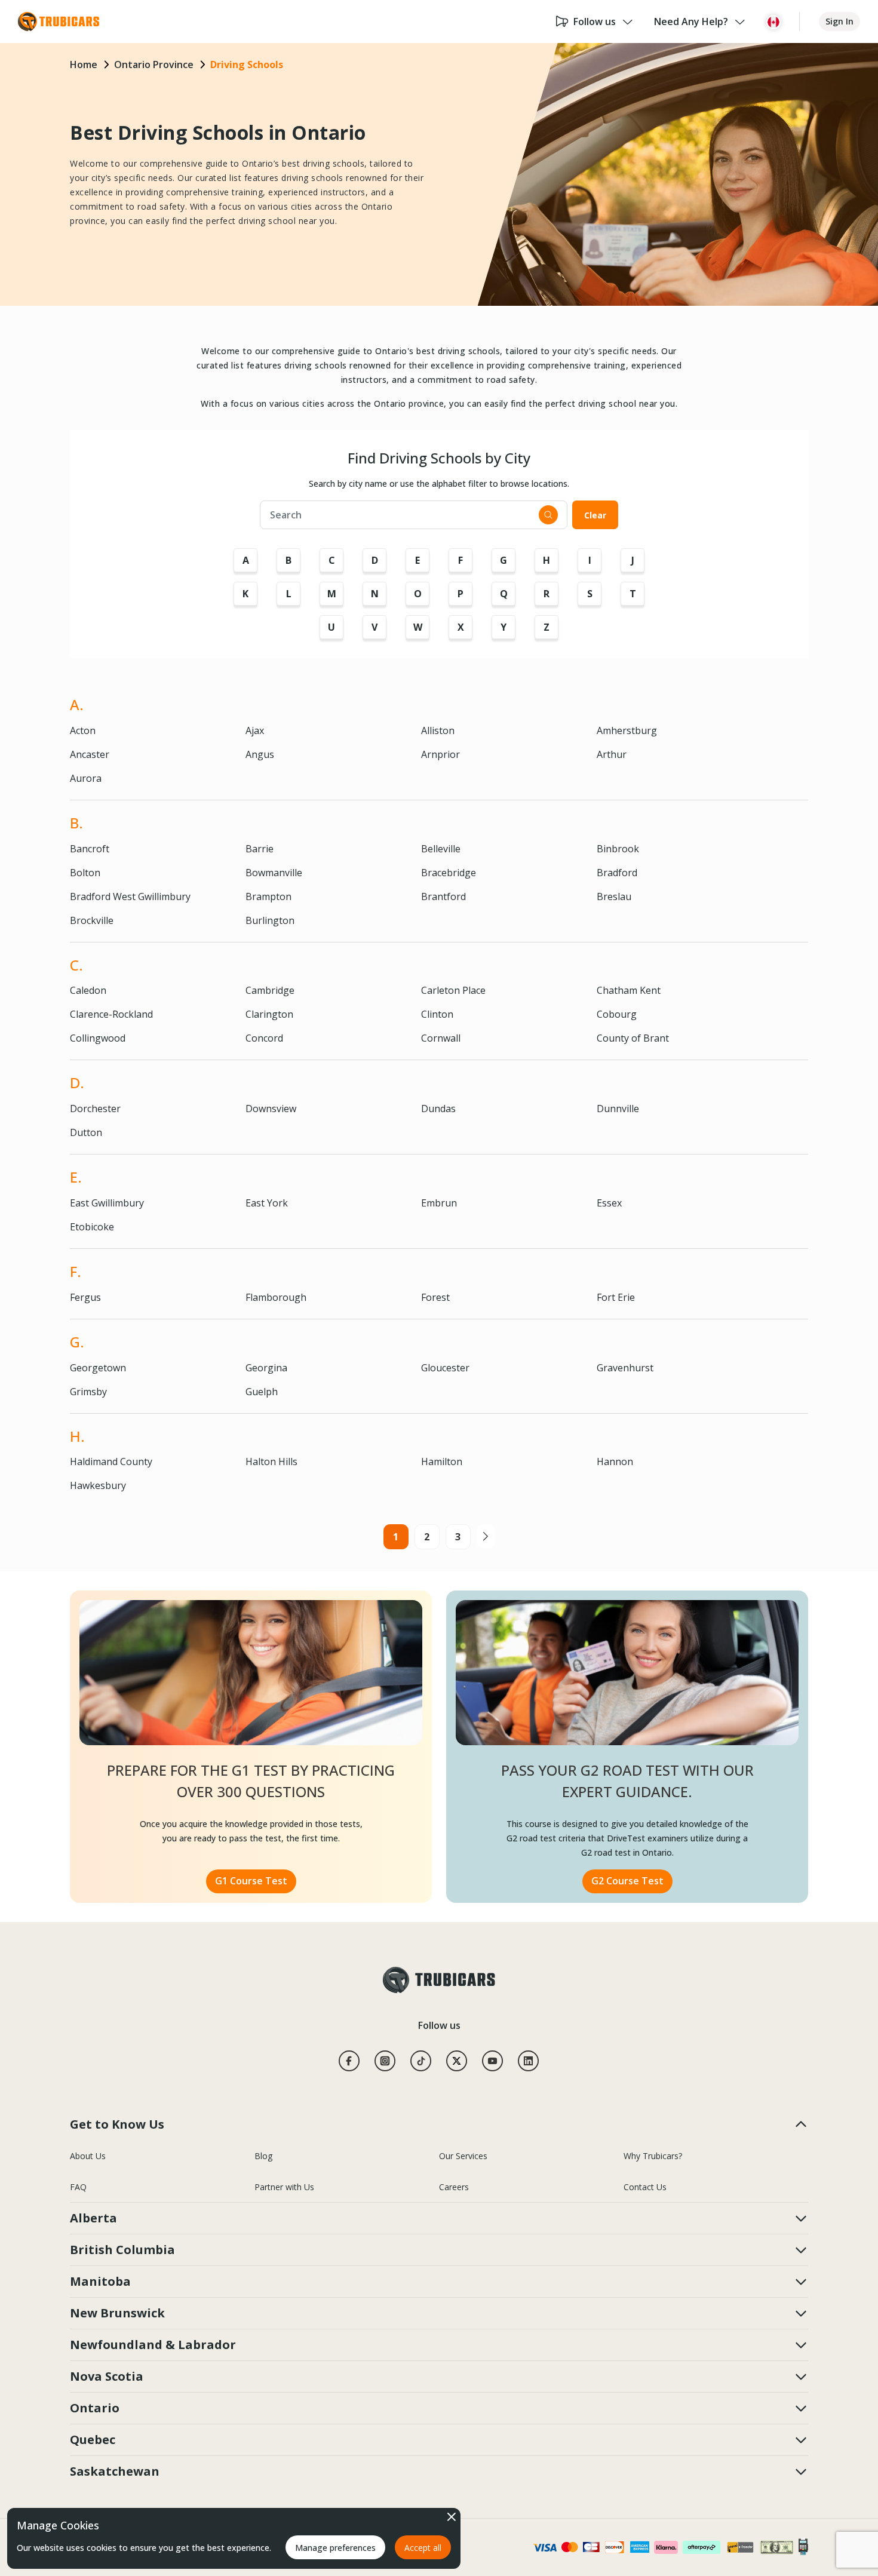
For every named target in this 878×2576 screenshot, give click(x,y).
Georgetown (98, 1368)
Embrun (439, 1203)
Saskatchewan (115, 2471)
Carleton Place (453, 990)
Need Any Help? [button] (691, 22)
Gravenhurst (625, 1368)
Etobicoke (92, 1227)
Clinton (437, 1014)
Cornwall (441, 1038)
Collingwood (98, 1038)
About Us (88, 2156)
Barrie (260, 849)
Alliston (438, 730)
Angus (260, 754)
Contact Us (645, 2187)
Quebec (93, 2440)
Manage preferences (335, 2548)
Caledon (88, 990)
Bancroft (90, 849)
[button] (773, 22)
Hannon (615, 1462)
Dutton (86, 1132)
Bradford (617, 873)
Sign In (839, 21)
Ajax (255, 730)
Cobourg (617, 1014)
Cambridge (270, 990)
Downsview (271, 1109)
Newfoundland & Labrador (153, 2345)
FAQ (78, 2187)
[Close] (452, 2517)
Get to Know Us (117, 2124)
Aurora (86, 778)
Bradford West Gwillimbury (130, 896)
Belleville (441, 849)
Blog (263, 2156)
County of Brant (633, 1038)
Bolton (85, 873)
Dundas (438, 1109)
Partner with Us (284, 2187)
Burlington (270, 920)
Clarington (269, 1014)
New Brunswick (117, 2313)
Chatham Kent (629, 990)
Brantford (443, 896)
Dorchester (95, 1109)
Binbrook (618, 849)
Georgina (266, 1368)
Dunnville (618, 1109)
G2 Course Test (627, 1881)
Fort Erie (616, 1297)
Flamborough (276, 1297)
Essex (609, 1203)
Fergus (85, 1297)
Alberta (93, 2218)
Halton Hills (271, 1462)
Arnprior (440, 754)
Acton (83, 730)
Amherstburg (627, 730)
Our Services (463, 2156)
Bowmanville (274, 873)
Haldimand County (111, 1462)
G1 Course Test (251, 1881)
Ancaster (90, 754)
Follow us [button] (595, 22)
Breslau (614, 896)
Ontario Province (154, 65)
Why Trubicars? (653, 2156)
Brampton (268, 896)
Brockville (92, 920)
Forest (435, 1297)
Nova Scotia (107, 2376)
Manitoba (100, 2281)
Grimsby (88, 1392)
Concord (264, 1038)
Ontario (95, 2408)
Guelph (262, 1392)
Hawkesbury (98, 1485)
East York (267, 1203)
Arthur (612, 754)
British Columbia (122, 2250)
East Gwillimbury (107, 1203)
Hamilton (442, 1462)
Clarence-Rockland (111, 1014)
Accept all (423, 2548)
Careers (454, 2187)
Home (84, 65)
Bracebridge (449, 873)
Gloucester (445, 1368)
